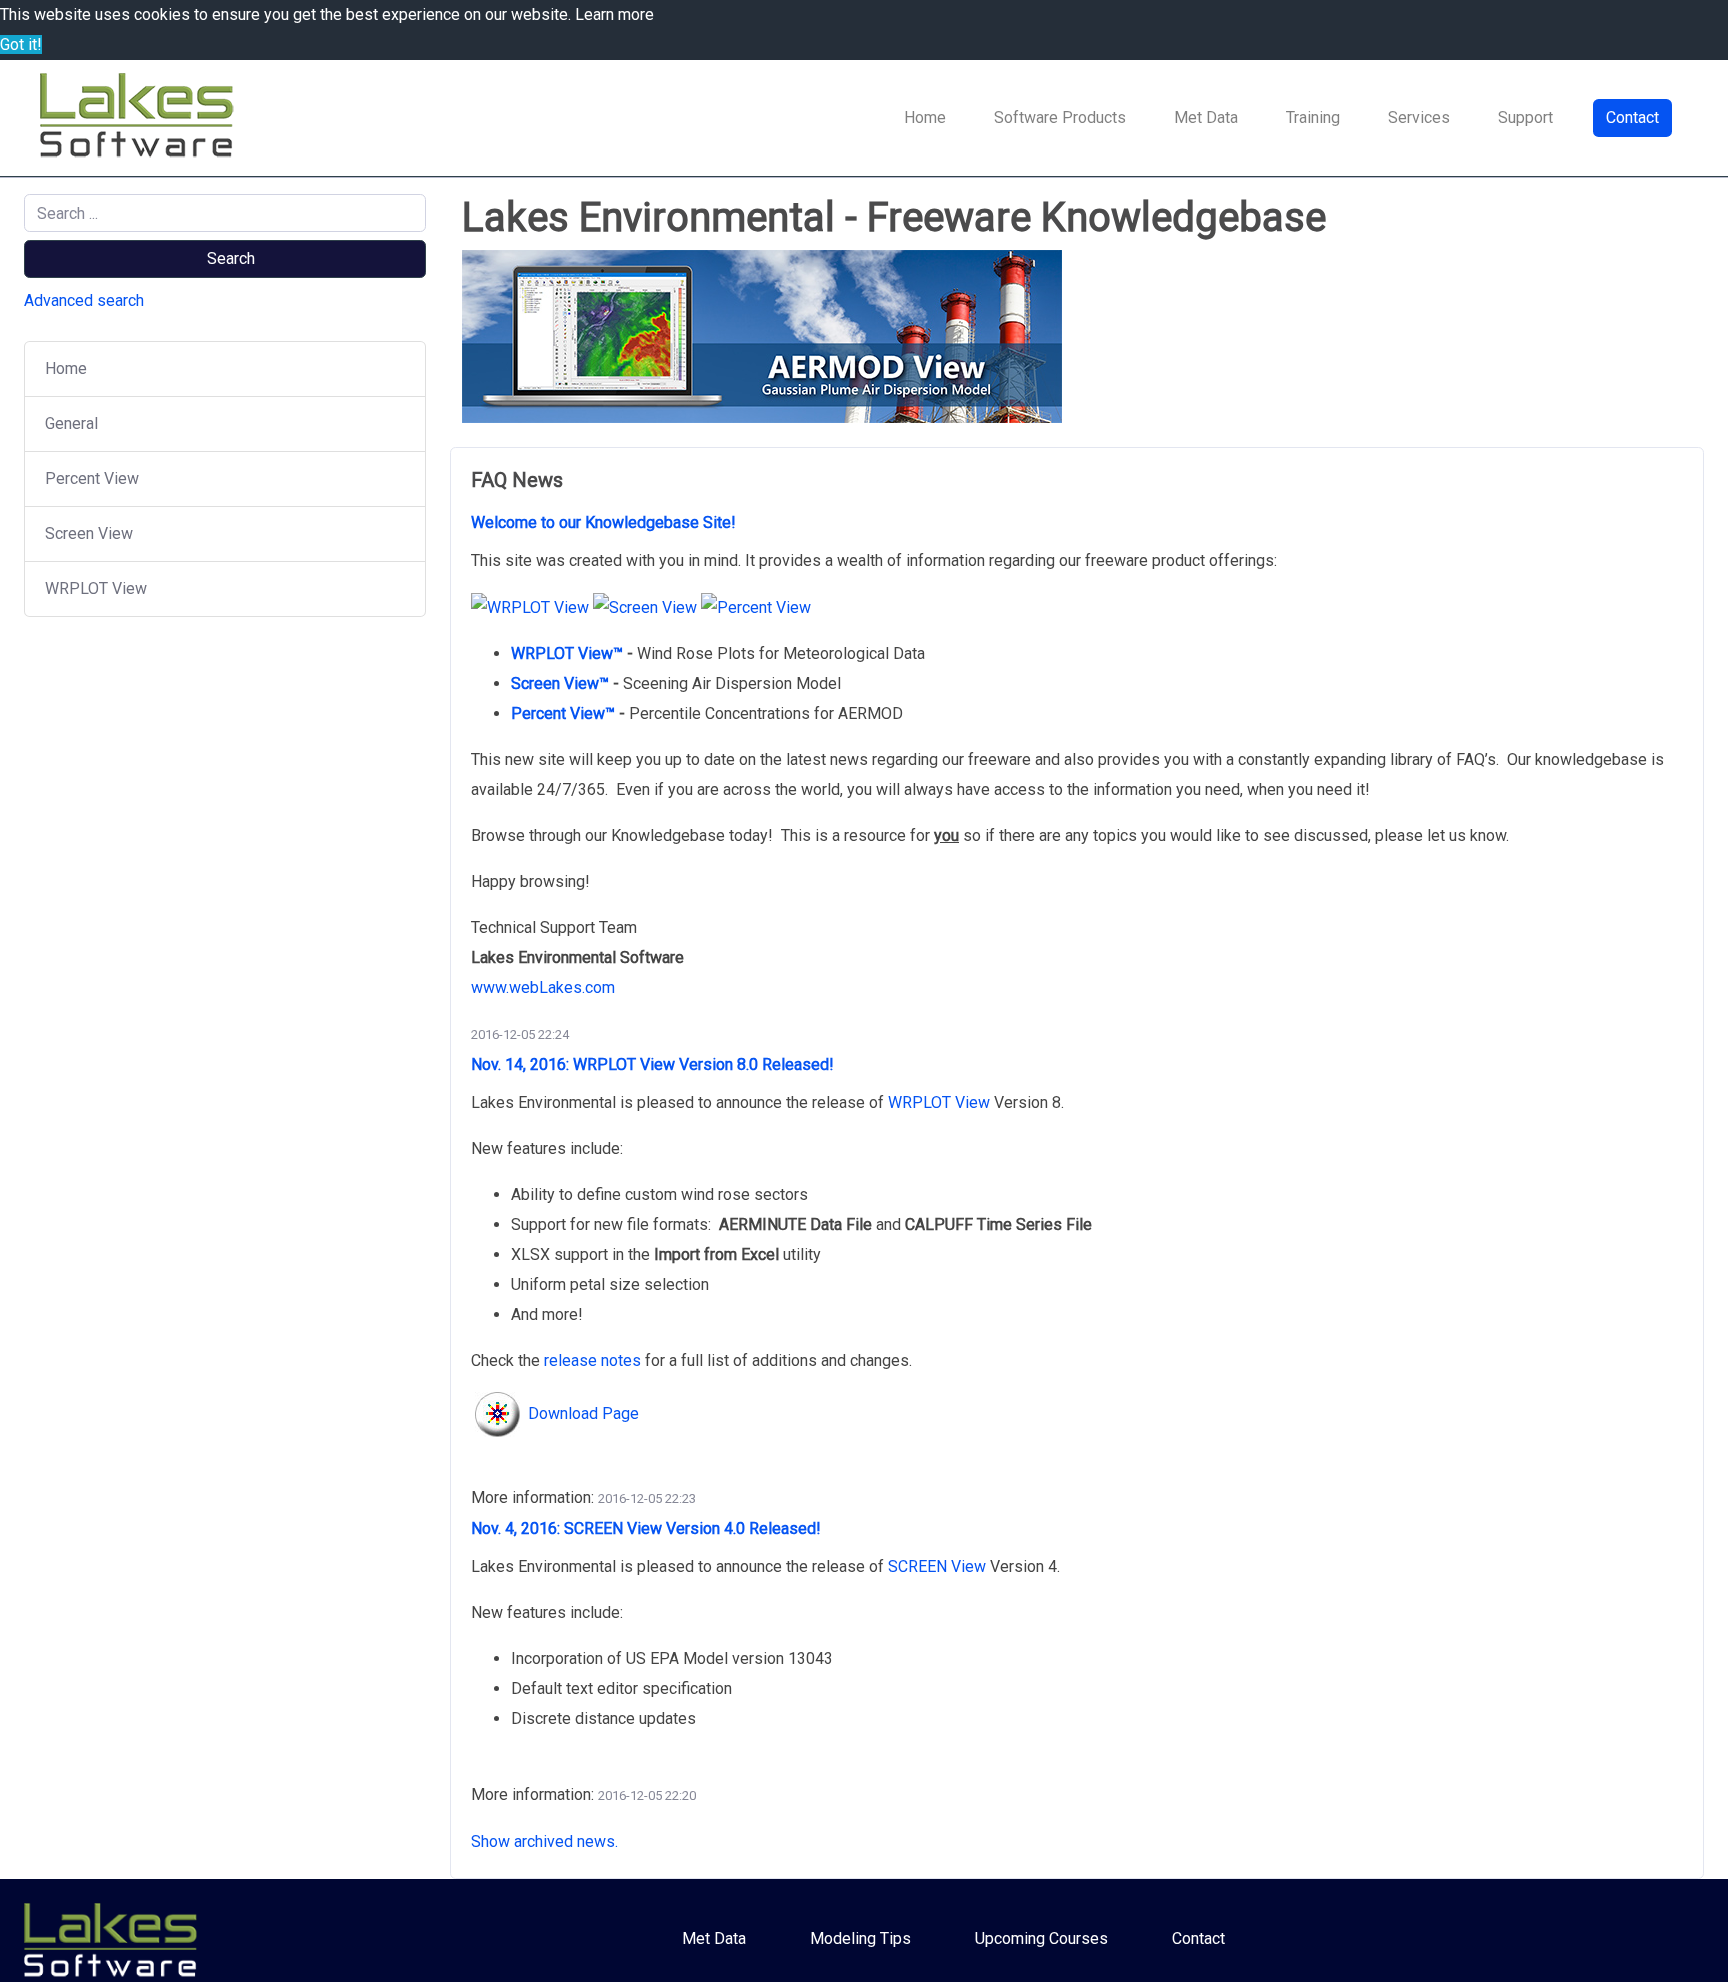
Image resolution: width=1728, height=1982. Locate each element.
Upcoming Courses (1041, 1938)
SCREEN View (937, 1566)
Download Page (583, 1413)
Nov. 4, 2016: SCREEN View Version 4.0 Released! (648, 1528)
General (71, 423)
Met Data (1206, 117)
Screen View (89, 533)
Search (231, 258)
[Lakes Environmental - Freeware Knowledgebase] (140, 118)
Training (1313, 117)
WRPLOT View (96, 588)
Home (925, 117)
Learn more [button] (614, 14)
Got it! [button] (21, 44)
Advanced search (84, 300)
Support (1525, 117)
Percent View (92, 478)
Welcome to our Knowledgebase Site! (605, 522)
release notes (592, 1360)
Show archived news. (544, 1841)
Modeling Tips (860, 1938)
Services (1419, 117)
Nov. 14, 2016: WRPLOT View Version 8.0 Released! (654, 1064)
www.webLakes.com (543, 987)
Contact (1632, 117)
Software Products (1060, 117)
